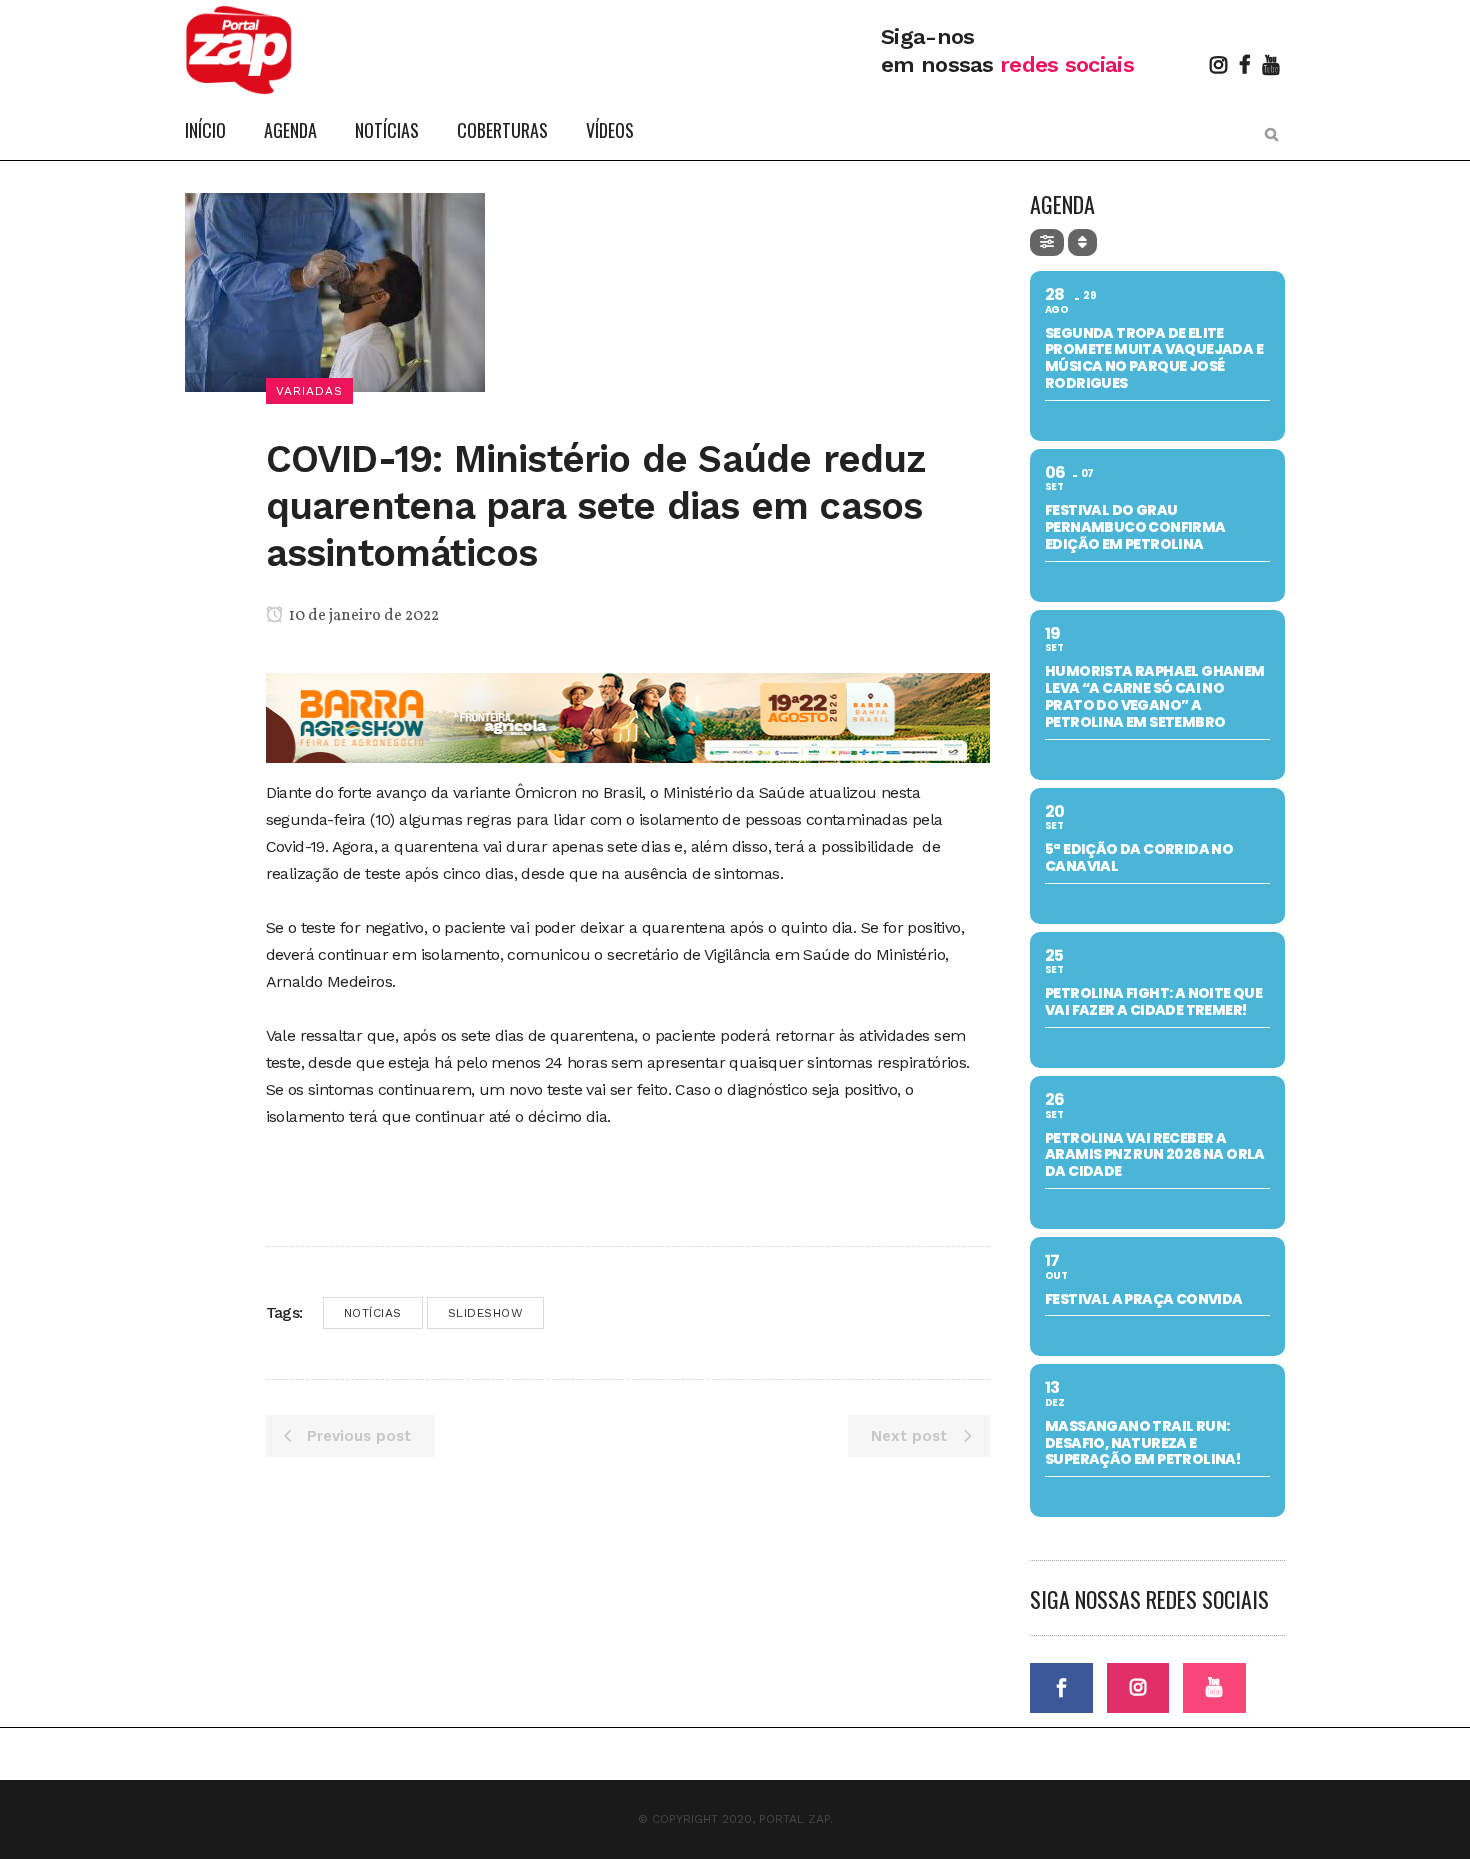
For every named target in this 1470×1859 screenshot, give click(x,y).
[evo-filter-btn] (1047, 242)
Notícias (373, 1313)
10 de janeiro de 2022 (362, 616)
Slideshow (486, 1313)
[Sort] (1082, 242)
